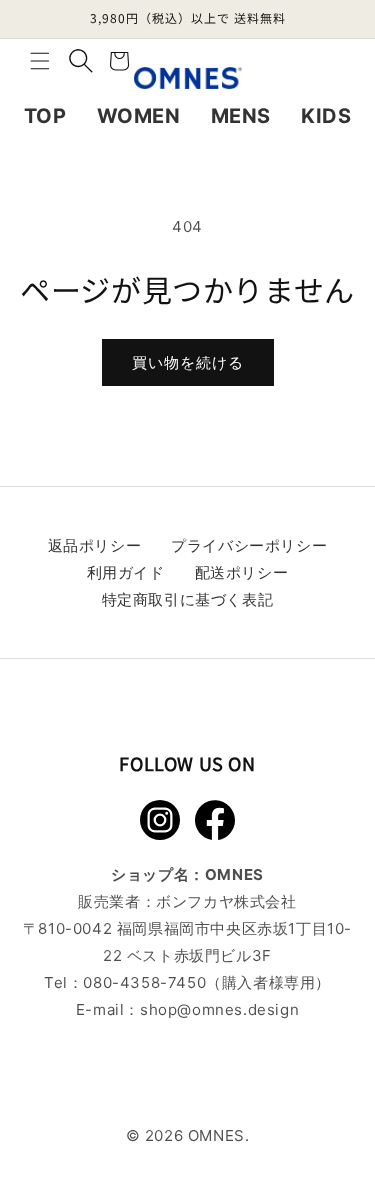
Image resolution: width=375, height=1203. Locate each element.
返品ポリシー (95, 545)
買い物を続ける (188, 362)
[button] (40, 61)
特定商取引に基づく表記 (188, 599)
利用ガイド (126, 572)
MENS (241, 116)
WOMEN (139, 116)
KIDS (326, 116)
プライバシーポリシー (249, 545)
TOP (45, 116)
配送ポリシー (242, 572)
